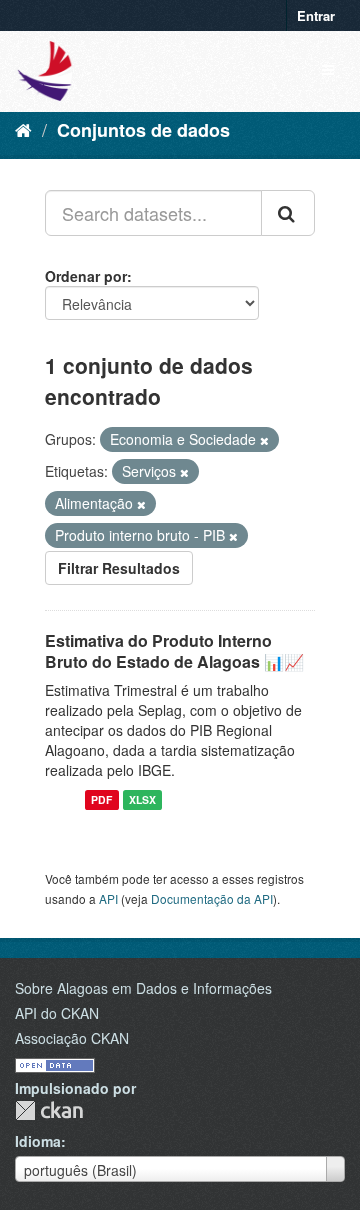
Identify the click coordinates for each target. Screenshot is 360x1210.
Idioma (38, 1141)
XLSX (142, 799)
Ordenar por (86, 276)
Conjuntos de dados (143, 130)
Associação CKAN (72, 1038)
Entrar (316, 15)
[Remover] (264, 440)
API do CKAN (57, 1013)
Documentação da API (212, 898)
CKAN (49, 1110)
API (108, 898)
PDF (101, 799)
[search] (288, 213)
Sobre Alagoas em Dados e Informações (143, 988)
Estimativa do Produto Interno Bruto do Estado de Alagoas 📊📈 (174, 651)
